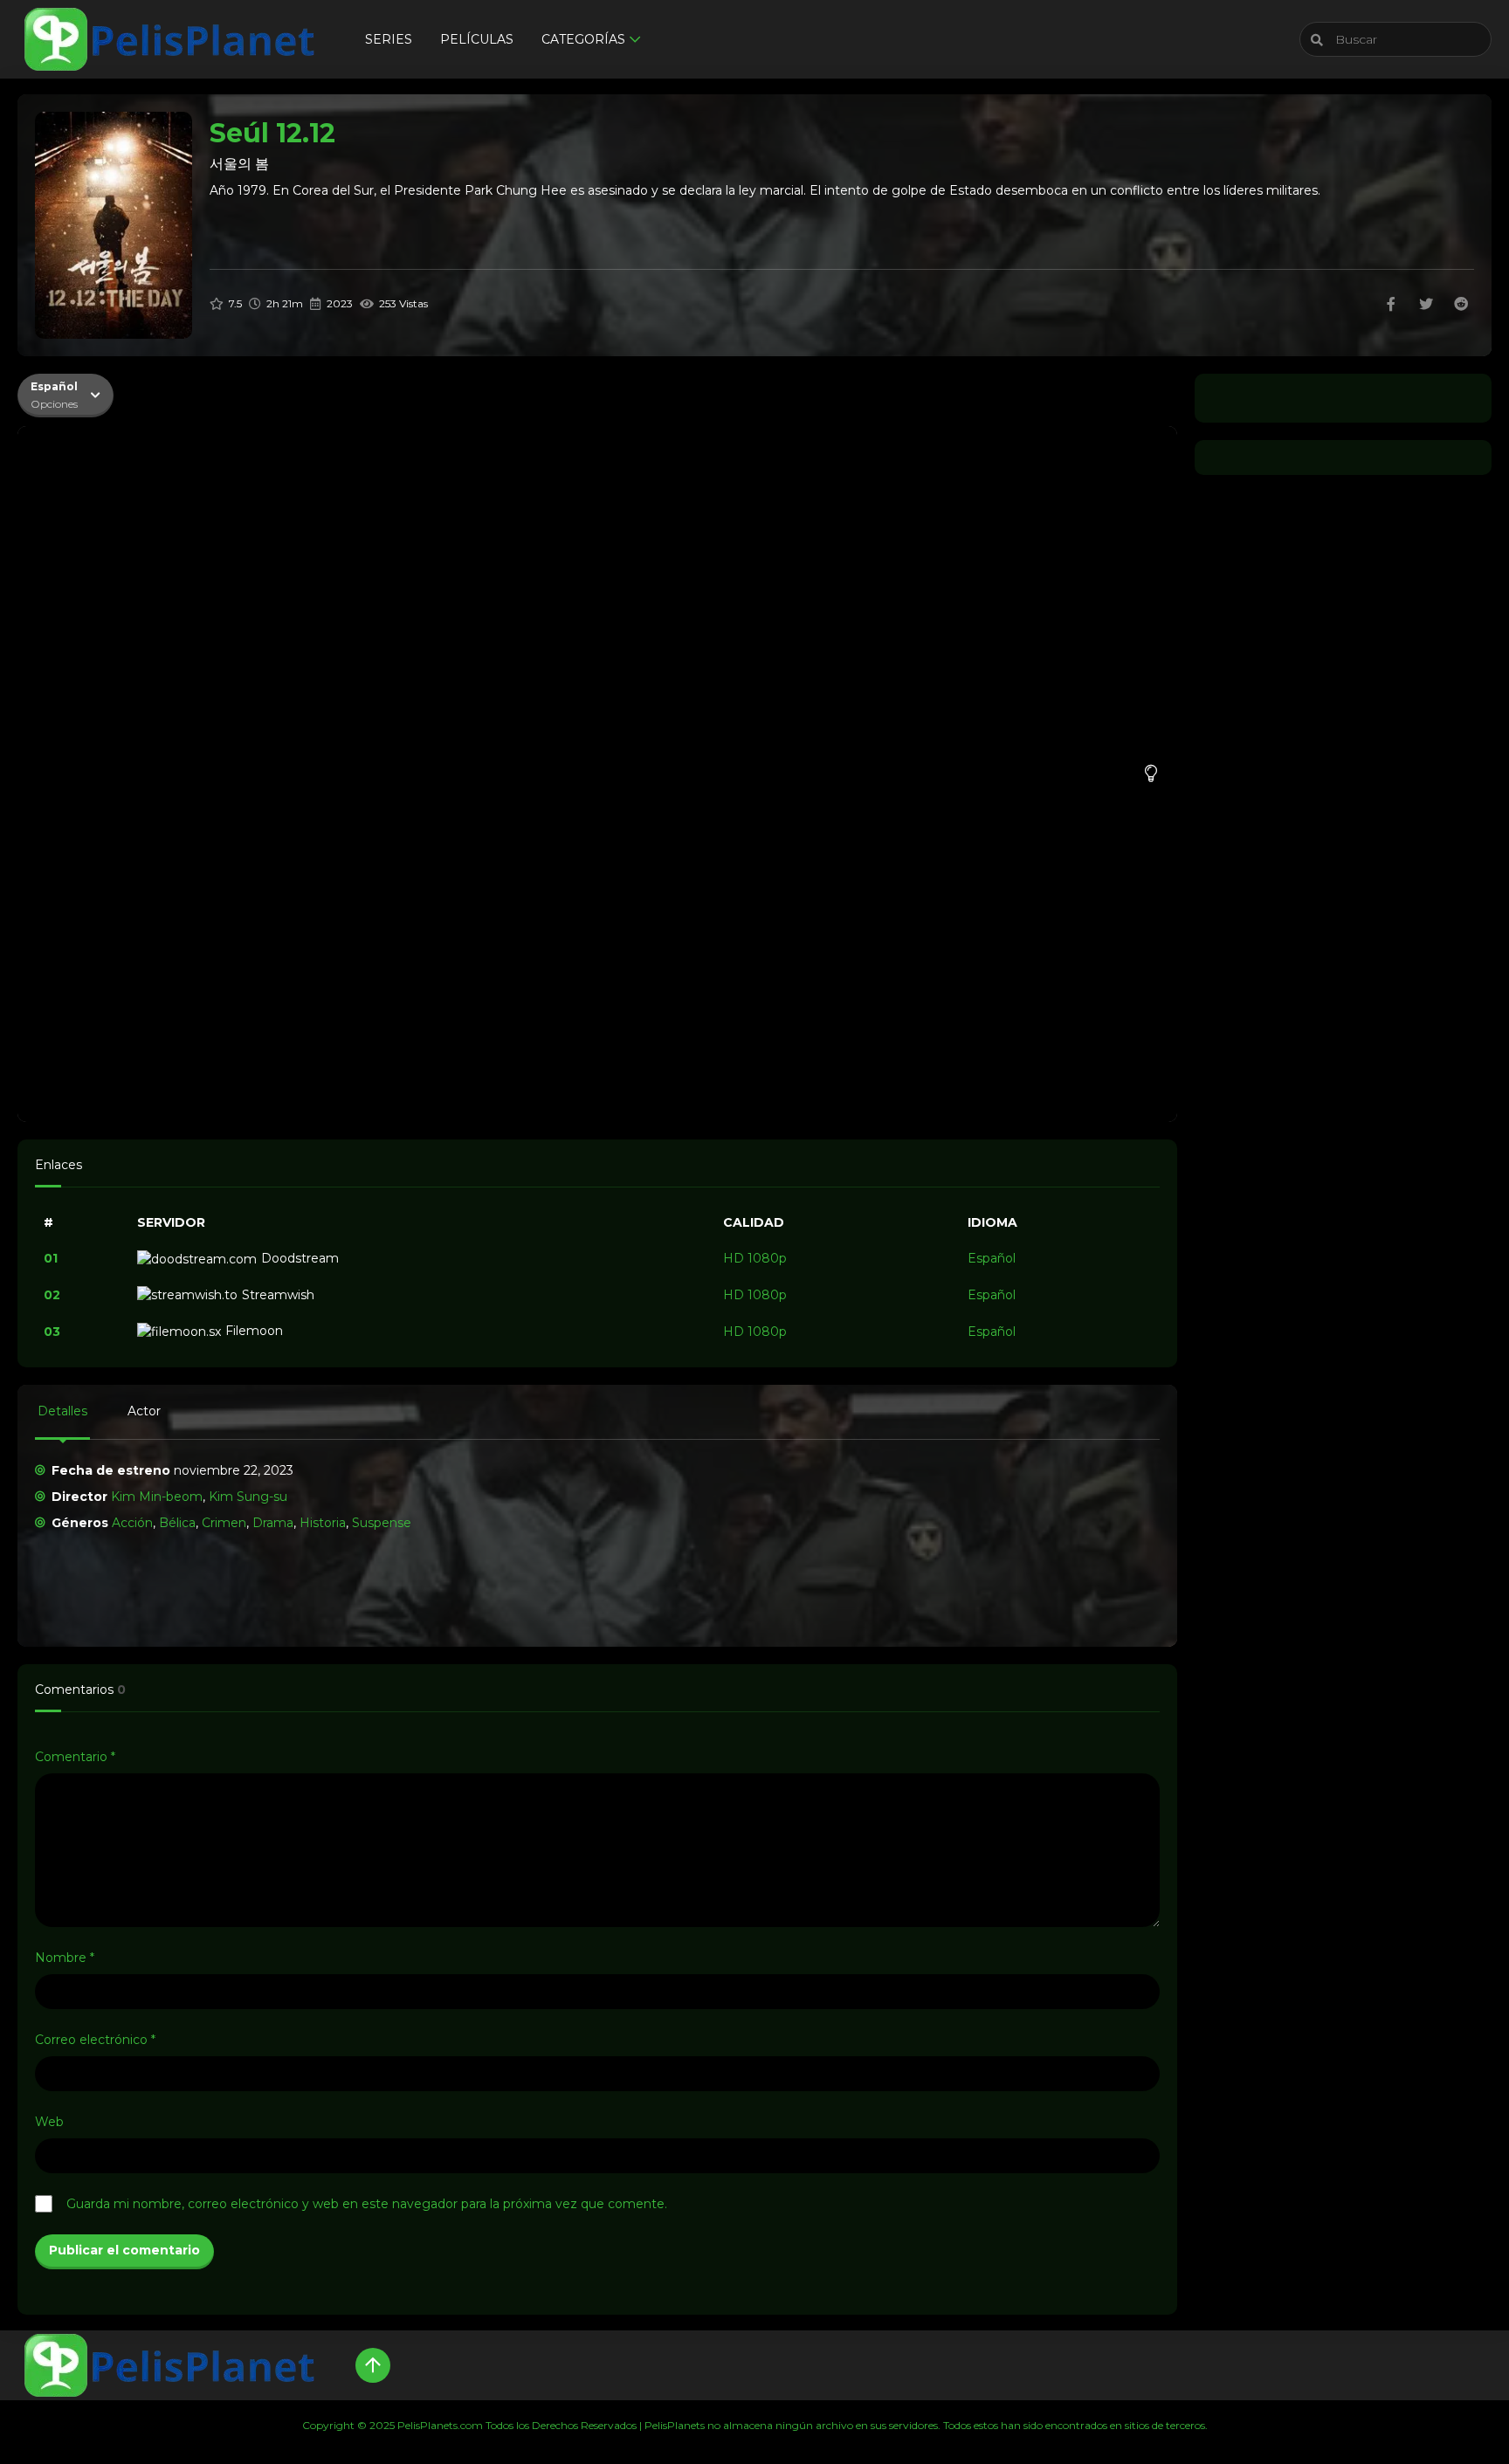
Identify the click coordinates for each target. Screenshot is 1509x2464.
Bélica (177, 1523)
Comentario (75, 1757)
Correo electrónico (95, 2040)
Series (389, 39)
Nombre (65, 1958)
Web (49, 2122)
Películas (477, 39)
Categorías (583, 39)
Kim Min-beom (157, 1497)
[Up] (373, 2365)
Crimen (224, 1523)
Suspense (382, 1523)
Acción (132, 1523)
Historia (323, 1523)
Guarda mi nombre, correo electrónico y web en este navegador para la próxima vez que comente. (367, 2204)
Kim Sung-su (248, 1497)
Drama (273, 1523)
